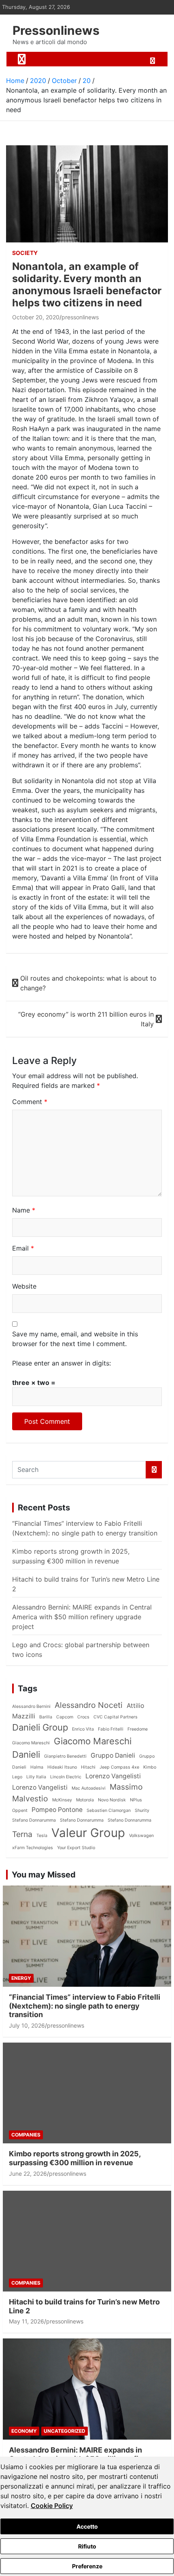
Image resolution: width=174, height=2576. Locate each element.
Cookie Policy (52, 2506)
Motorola (85, 1800)
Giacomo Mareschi (31, 1743)
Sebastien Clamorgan (109, 1810)
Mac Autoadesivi (89, 1788)
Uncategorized (65, 2431)
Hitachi (88, 1767)
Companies (26, 2135)
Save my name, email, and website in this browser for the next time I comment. (75, 1339)
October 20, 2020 (36, 317)
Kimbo (150, 1767)
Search (154, 1470)
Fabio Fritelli (111, 1729)
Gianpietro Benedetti (65, 1756)
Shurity (142, 1810)
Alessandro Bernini (31, 1706)
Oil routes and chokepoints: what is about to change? (88, 983)
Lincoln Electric (66, 1777)
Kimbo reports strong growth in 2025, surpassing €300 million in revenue (75, 2158)
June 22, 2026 (28, 2174)
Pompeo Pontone (57, 1810)
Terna (22, 1834)
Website (24, 1286)
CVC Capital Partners (116, 1717)
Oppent (20, 1810)
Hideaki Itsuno (62, 1767)
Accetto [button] (87, 2526)
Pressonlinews (56, 30)
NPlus (136, 1800)
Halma (37, 1767)
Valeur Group (88, 1833)
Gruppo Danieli (113, 1755)
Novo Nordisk (112, 1800)
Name (24, 1210)
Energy (21, 1978)
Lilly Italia (36, 1777)
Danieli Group (40, 1727)
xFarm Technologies (33, 1848)
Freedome (138, 1729)
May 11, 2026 (27, 2321)
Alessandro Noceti (89, 1705)
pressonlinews (80, 317)
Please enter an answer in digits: (62, 1363)
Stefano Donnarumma (34, 1820)
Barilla (46, 1717)
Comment (30, 1102)
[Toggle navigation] (22, 59)
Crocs (83, 1717)
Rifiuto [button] (87, 2546)
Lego (17, 1777)
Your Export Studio (76, 1848)
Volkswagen (141, 1836)
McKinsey (62, 1800)
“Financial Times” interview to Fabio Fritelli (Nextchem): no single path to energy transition (85, 2006)
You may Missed (44, 1875)
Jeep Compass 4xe (119, 1767)
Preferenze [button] (87, 2566)
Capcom (65, 1717)
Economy (24, 2431)
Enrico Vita (83, 1729)
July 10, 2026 (27, 2025)
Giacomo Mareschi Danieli (72, 1748)
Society (25, 253)
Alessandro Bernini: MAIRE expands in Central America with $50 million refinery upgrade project (82, 1617)
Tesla (42, 1836)
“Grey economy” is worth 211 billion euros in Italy (86, 1019)
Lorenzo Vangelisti (113, 1776)
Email (23, 1248)
